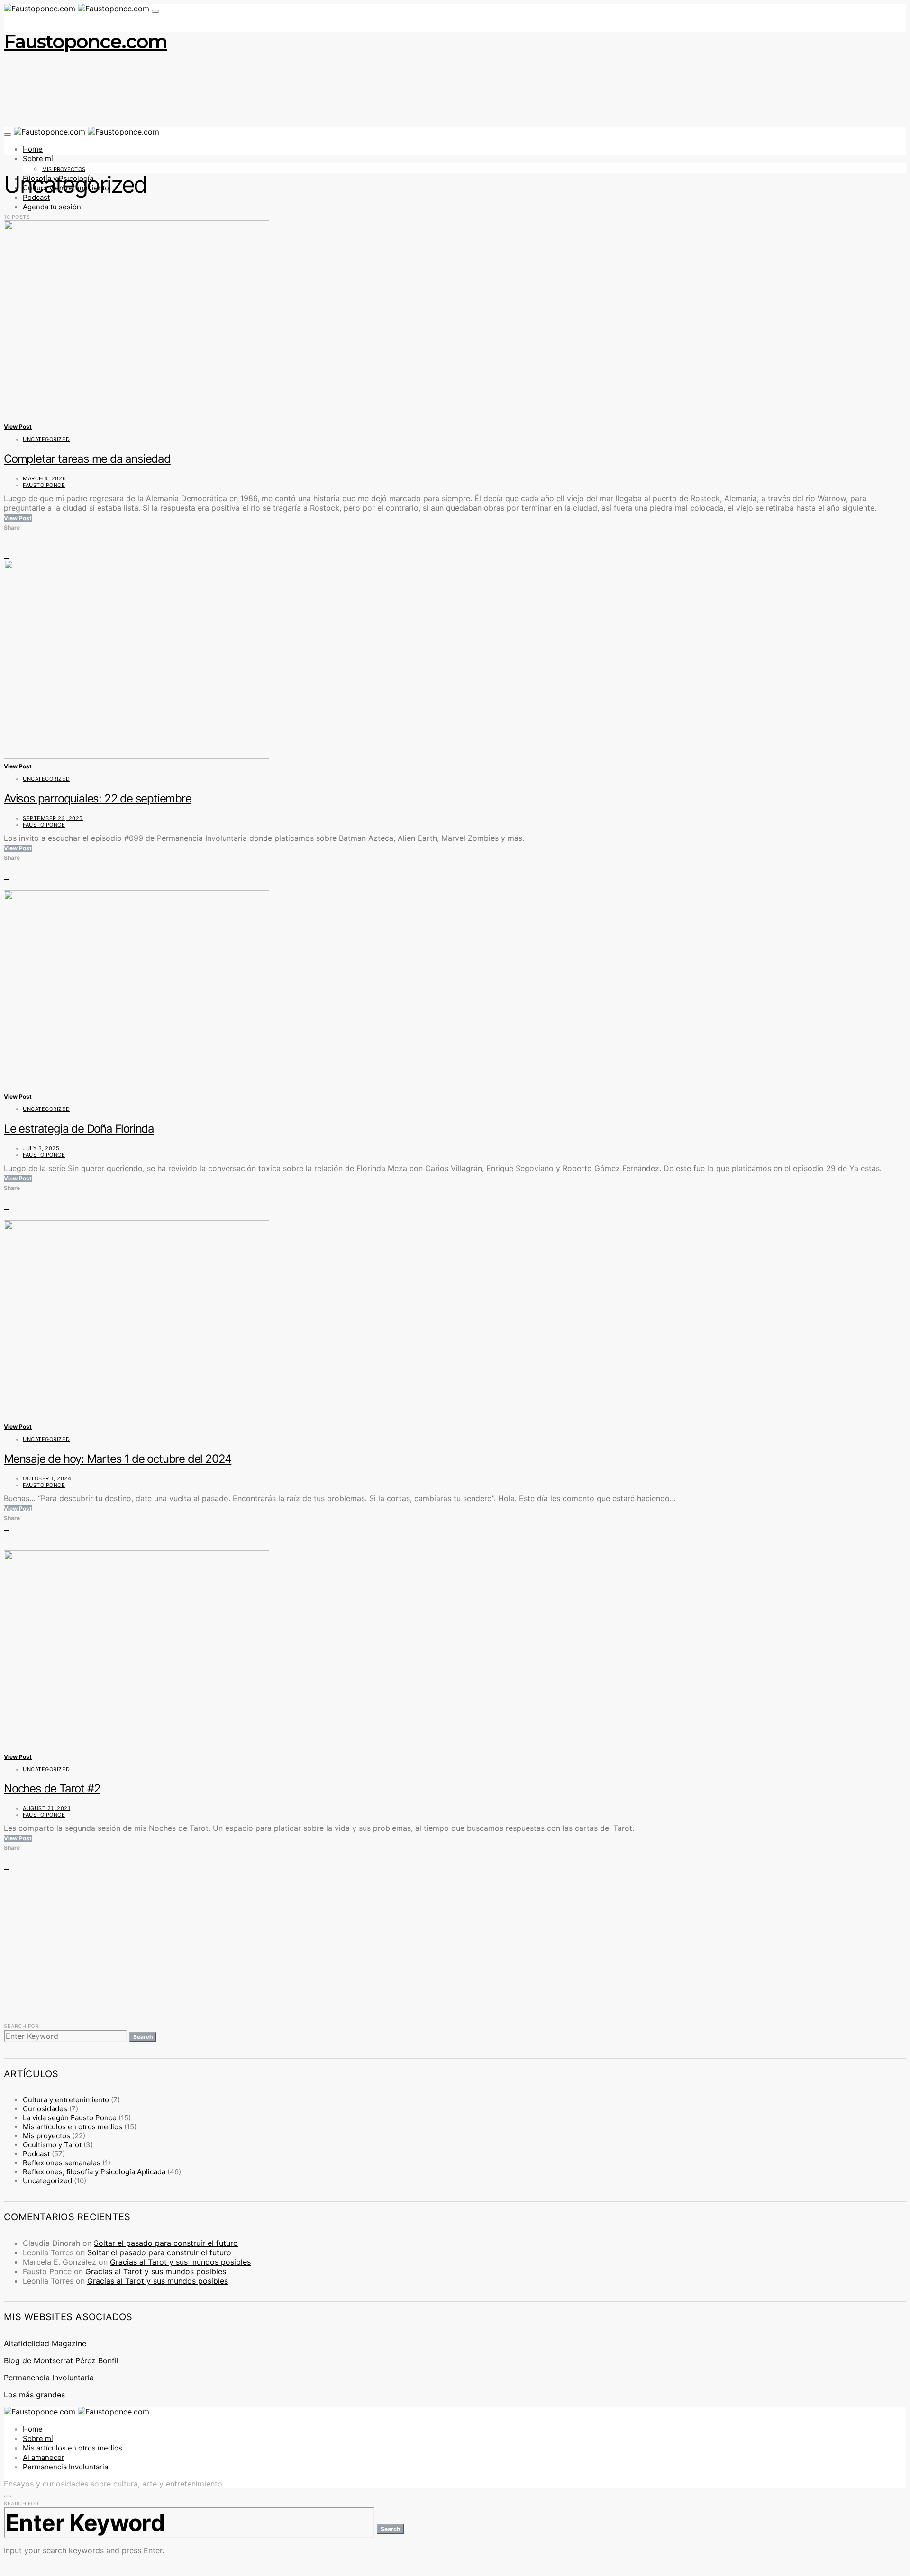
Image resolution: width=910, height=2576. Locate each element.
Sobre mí (38, 158)
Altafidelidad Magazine (45, 2343)
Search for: (22, 2026)
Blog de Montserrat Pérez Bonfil (61, 2360)
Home (33, 149)
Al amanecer (44, 2457)
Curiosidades (45, 2109)
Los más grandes (34, 2395)
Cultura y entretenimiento (66, 2100)
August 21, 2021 (46, 1808)
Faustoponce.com (85, 41)
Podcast (36, 2154)
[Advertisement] (288, 1950)
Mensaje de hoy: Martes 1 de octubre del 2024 (118, 1459)
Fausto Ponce (44, 485)
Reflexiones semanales (62, 2163)
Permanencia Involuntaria (49, 2378)
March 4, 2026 (44, 478)
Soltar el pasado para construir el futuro (166, 2243)
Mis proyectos (64, 169)
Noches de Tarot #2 (52, 1788)
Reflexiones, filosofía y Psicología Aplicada (94, 2172)
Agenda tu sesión (52, 207)
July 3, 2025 (41, 1148)
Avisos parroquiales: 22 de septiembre (98, 798)
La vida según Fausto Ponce (70, 2118)
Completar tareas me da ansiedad (87, 459)
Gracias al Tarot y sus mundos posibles (180, 2262)
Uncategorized (46, 439)
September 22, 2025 (53, 818)
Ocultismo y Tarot (52, 2145)
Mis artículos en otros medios (73, 2127)
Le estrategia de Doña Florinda (79, 1129)
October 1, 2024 (47, 1478)
